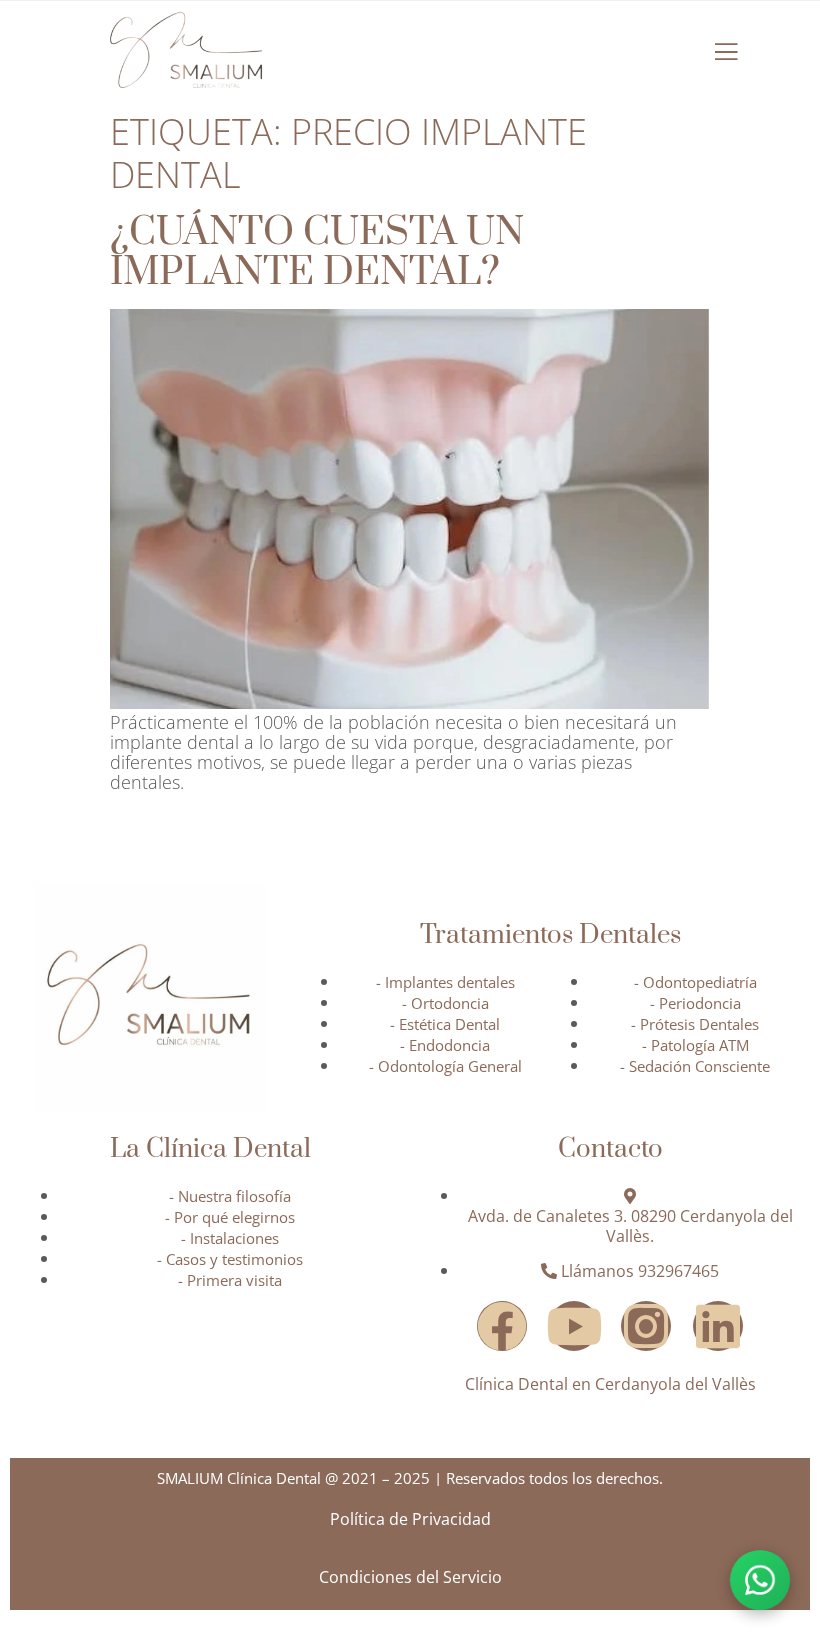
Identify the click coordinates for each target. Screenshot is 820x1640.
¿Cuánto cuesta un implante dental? (317, 252)
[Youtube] (574, 1326)
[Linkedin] (718, 1326)
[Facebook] (502, 1326)
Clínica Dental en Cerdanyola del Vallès (610, 1384)
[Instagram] (646, 1326)
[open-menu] (726, 52)
